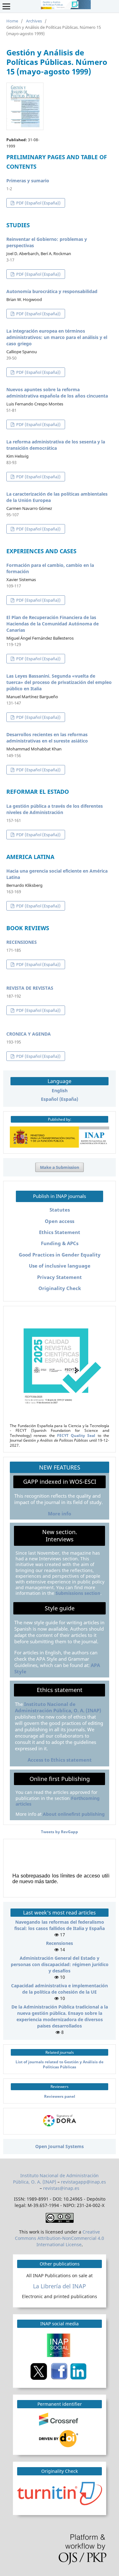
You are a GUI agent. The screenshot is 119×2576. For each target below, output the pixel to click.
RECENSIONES (22, 942)
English (60, 1091)
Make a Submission (60, 1167)
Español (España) (60, 1099)
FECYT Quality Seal (76, 1435)
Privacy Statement (60, 1277)
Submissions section (78, 1593)
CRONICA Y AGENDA (29, 1034)
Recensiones (60, 1943)
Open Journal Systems (60, 2146)
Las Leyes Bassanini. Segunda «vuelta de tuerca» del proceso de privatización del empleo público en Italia (59, 682)
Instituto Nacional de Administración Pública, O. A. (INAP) (58, 1707)
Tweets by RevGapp (60, 1832)
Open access (60, 1221)
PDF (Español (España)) (38, 203)
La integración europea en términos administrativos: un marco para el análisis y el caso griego (57, 337)
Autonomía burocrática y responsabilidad (52, 291)
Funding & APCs (60, 1243)
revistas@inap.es (61, 2188)
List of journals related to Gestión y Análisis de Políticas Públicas (60, 2064)
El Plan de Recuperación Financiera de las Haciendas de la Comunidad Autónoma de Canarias (53, 624)
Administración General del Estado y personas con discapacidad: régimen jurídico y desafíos (60, 1964)
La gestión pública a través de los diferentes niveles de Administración (55, 809)
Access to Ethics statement (60, 1760)
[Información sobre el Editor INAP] (60, 1146)
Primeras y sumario (28, 181)
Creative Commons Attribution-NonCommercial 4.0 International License (60, 2238)
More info (60, 1514)
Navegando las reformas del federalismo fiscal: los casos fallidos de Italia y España (60, 1925)
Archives (34, 21)
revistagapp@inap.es (83, 2182)
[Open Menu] (6, 6)
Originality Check (60, 1288)
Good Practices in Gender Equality (60, 1255)
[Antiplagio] (60, 2493)
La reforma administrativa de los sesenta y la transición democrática (56, 445)
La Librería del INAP (60, 2286)
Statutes (60, 1210)
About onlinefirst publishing (74, 1814)
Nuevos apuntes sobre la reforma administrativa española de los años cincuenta (57, 393)
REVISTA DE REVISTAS (30, 988)
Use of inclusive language (60, 1266)
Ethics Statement (60, 1232)
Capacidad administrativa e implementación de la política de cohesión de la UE (60, 1989)
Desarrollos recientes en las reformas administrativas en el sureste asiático (47, 738)
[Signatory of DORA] (60, 2127)
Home (12, 21)
